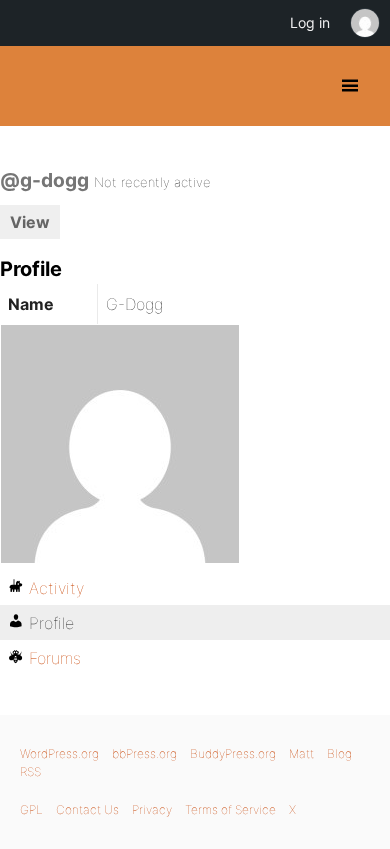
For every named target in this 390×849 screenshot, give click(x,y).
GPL (31, 809)
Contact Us (87, 809)
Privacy (152, 809)
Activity (56, 588)
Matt (301, 753)
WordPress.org (59, 753)
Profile (51, 623)
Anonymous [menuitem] (364, 23)
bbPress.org (144, 753)
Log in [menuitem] (310, 22)
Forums (55, 658)
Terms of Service (230, 809)
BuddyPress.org (32, 86)
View (30, 222)
